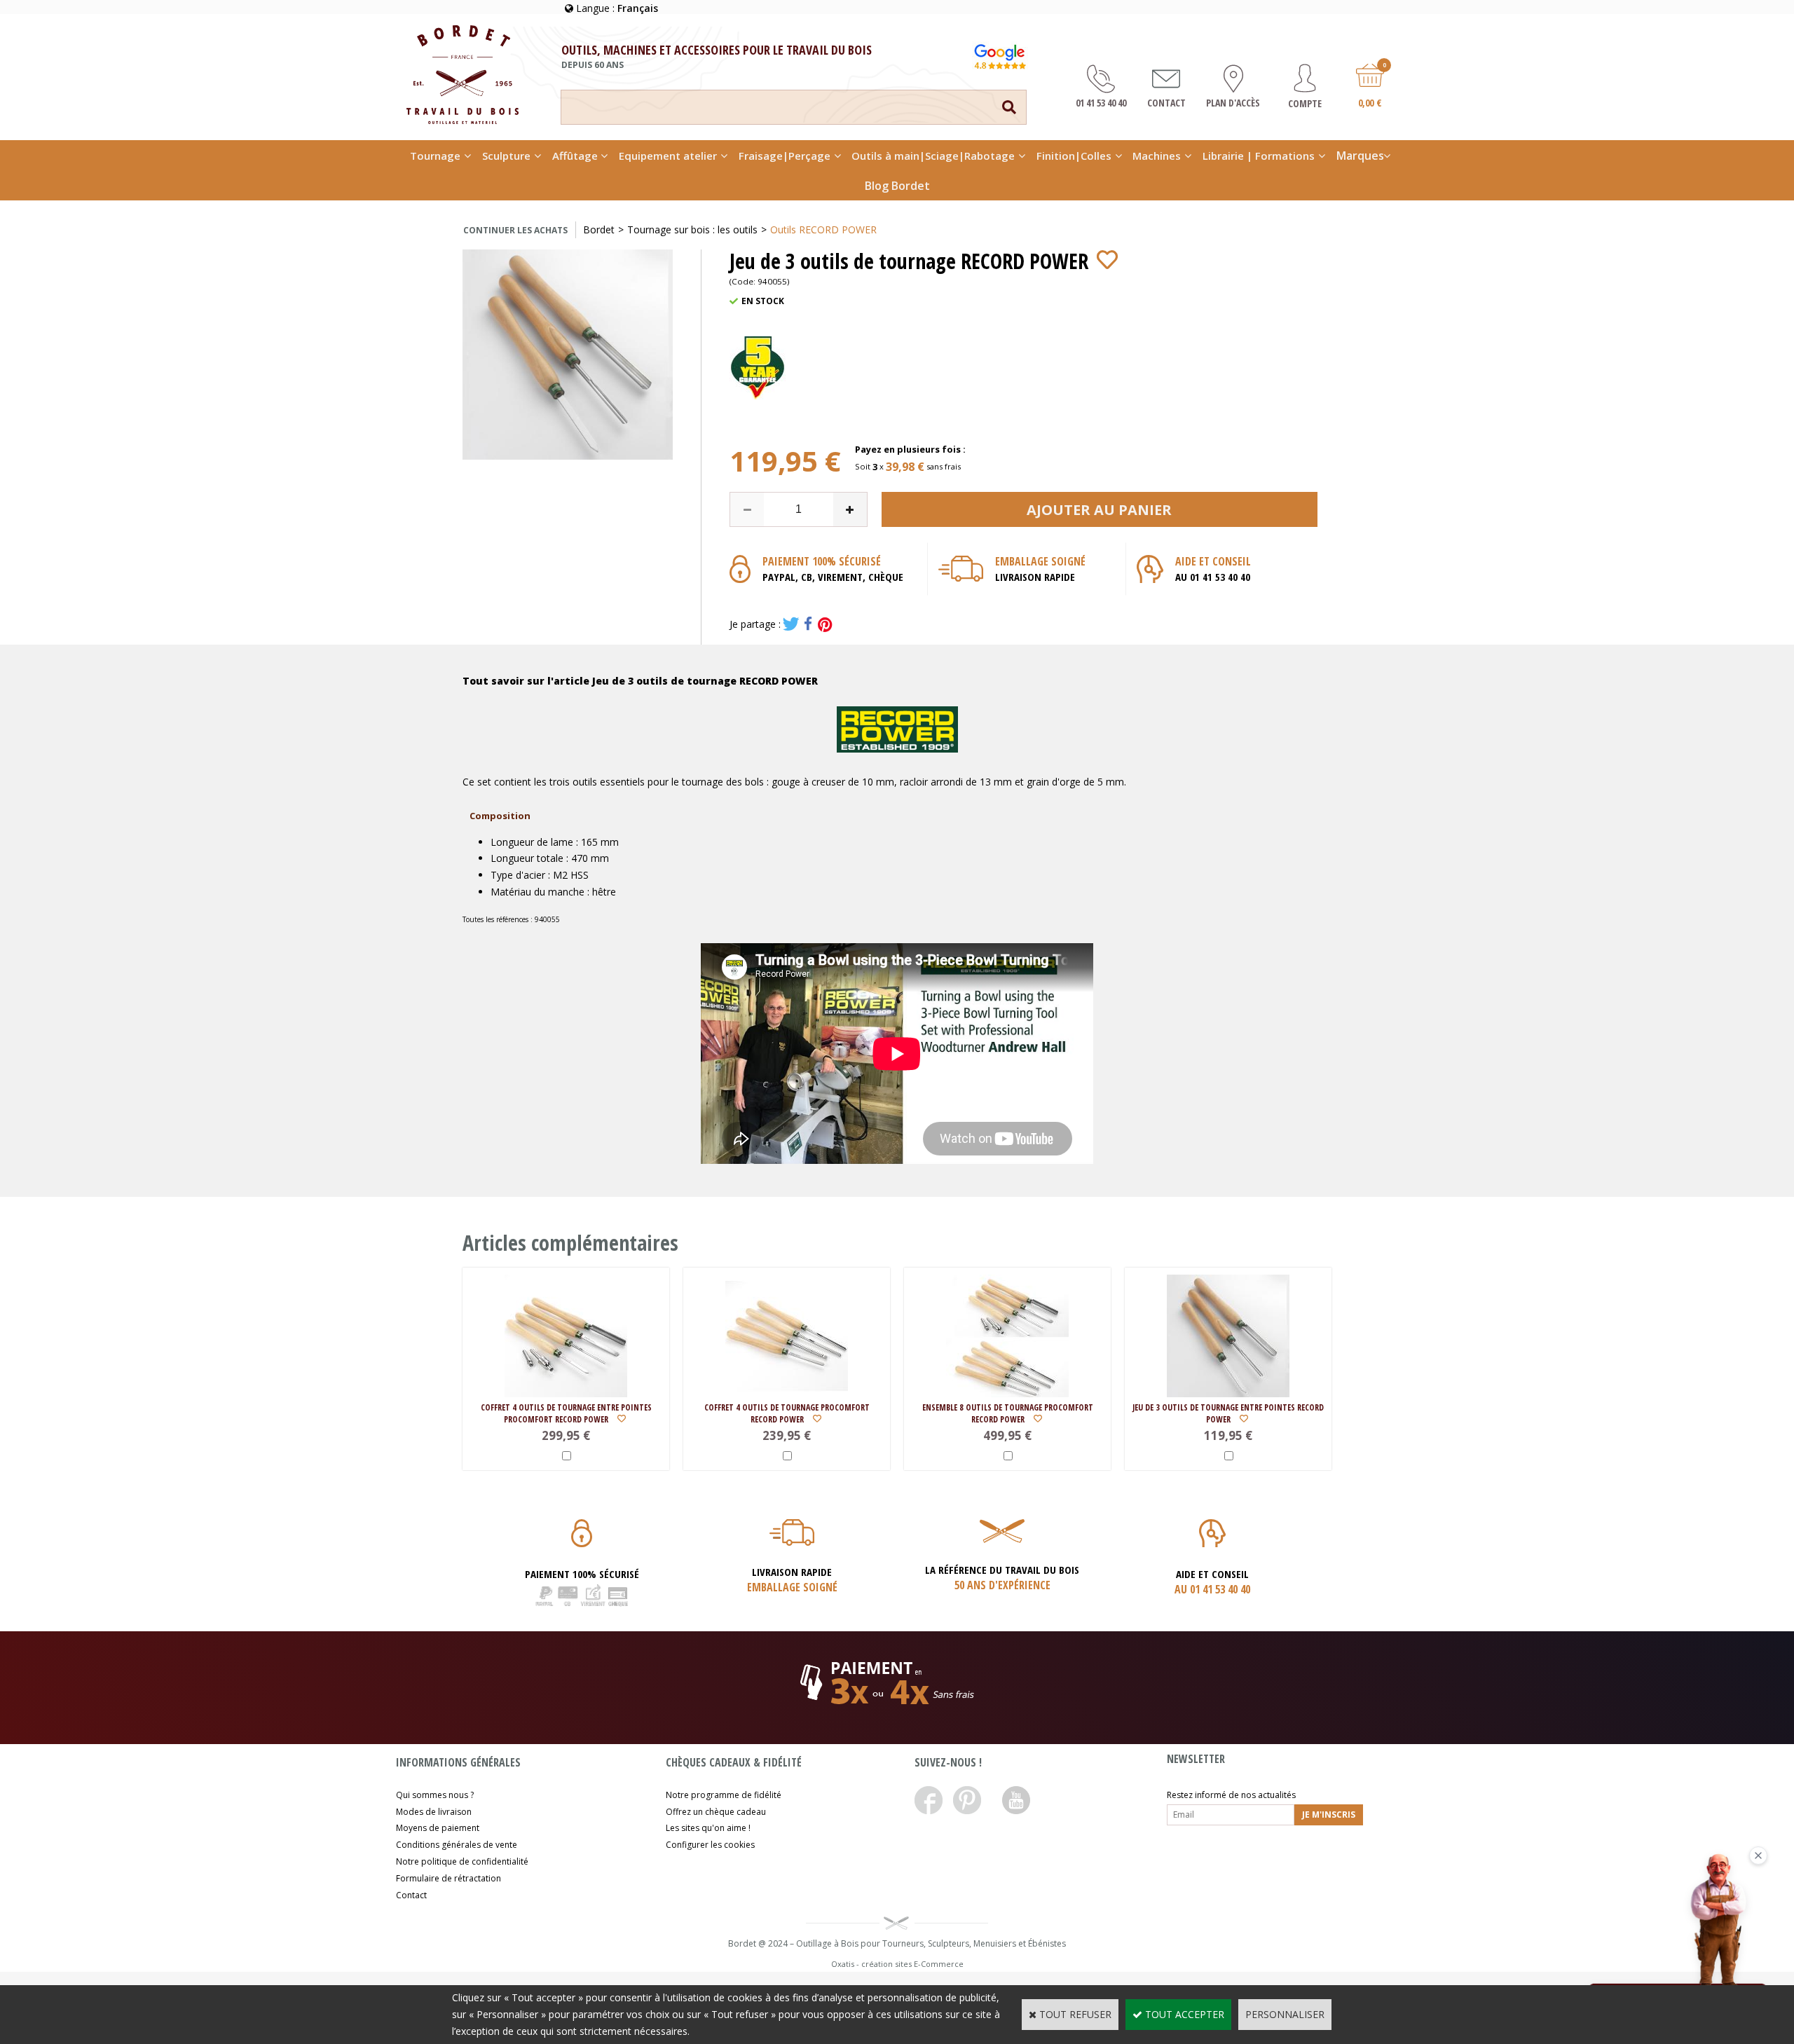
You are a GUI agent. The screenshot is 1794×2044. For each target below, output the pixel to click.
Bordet (599, 229)
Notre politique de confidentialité (462, 1861)
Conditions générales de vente (457, 1845)
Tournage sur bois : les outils (692, 229)
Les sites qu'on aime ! (708, 1828)
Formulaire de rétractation (448, 1878)
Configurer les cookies (710, 1845)
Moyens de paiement (438, 1828)
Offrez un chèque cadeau (716, 1812)
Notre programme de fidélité (724, 1795)
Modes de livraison (434, 1812)
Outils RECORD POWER (823, 229)
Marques (1360, 156)
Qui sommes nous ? (435, 1795)
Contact (411, 1895)
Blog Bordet (897, 186)
